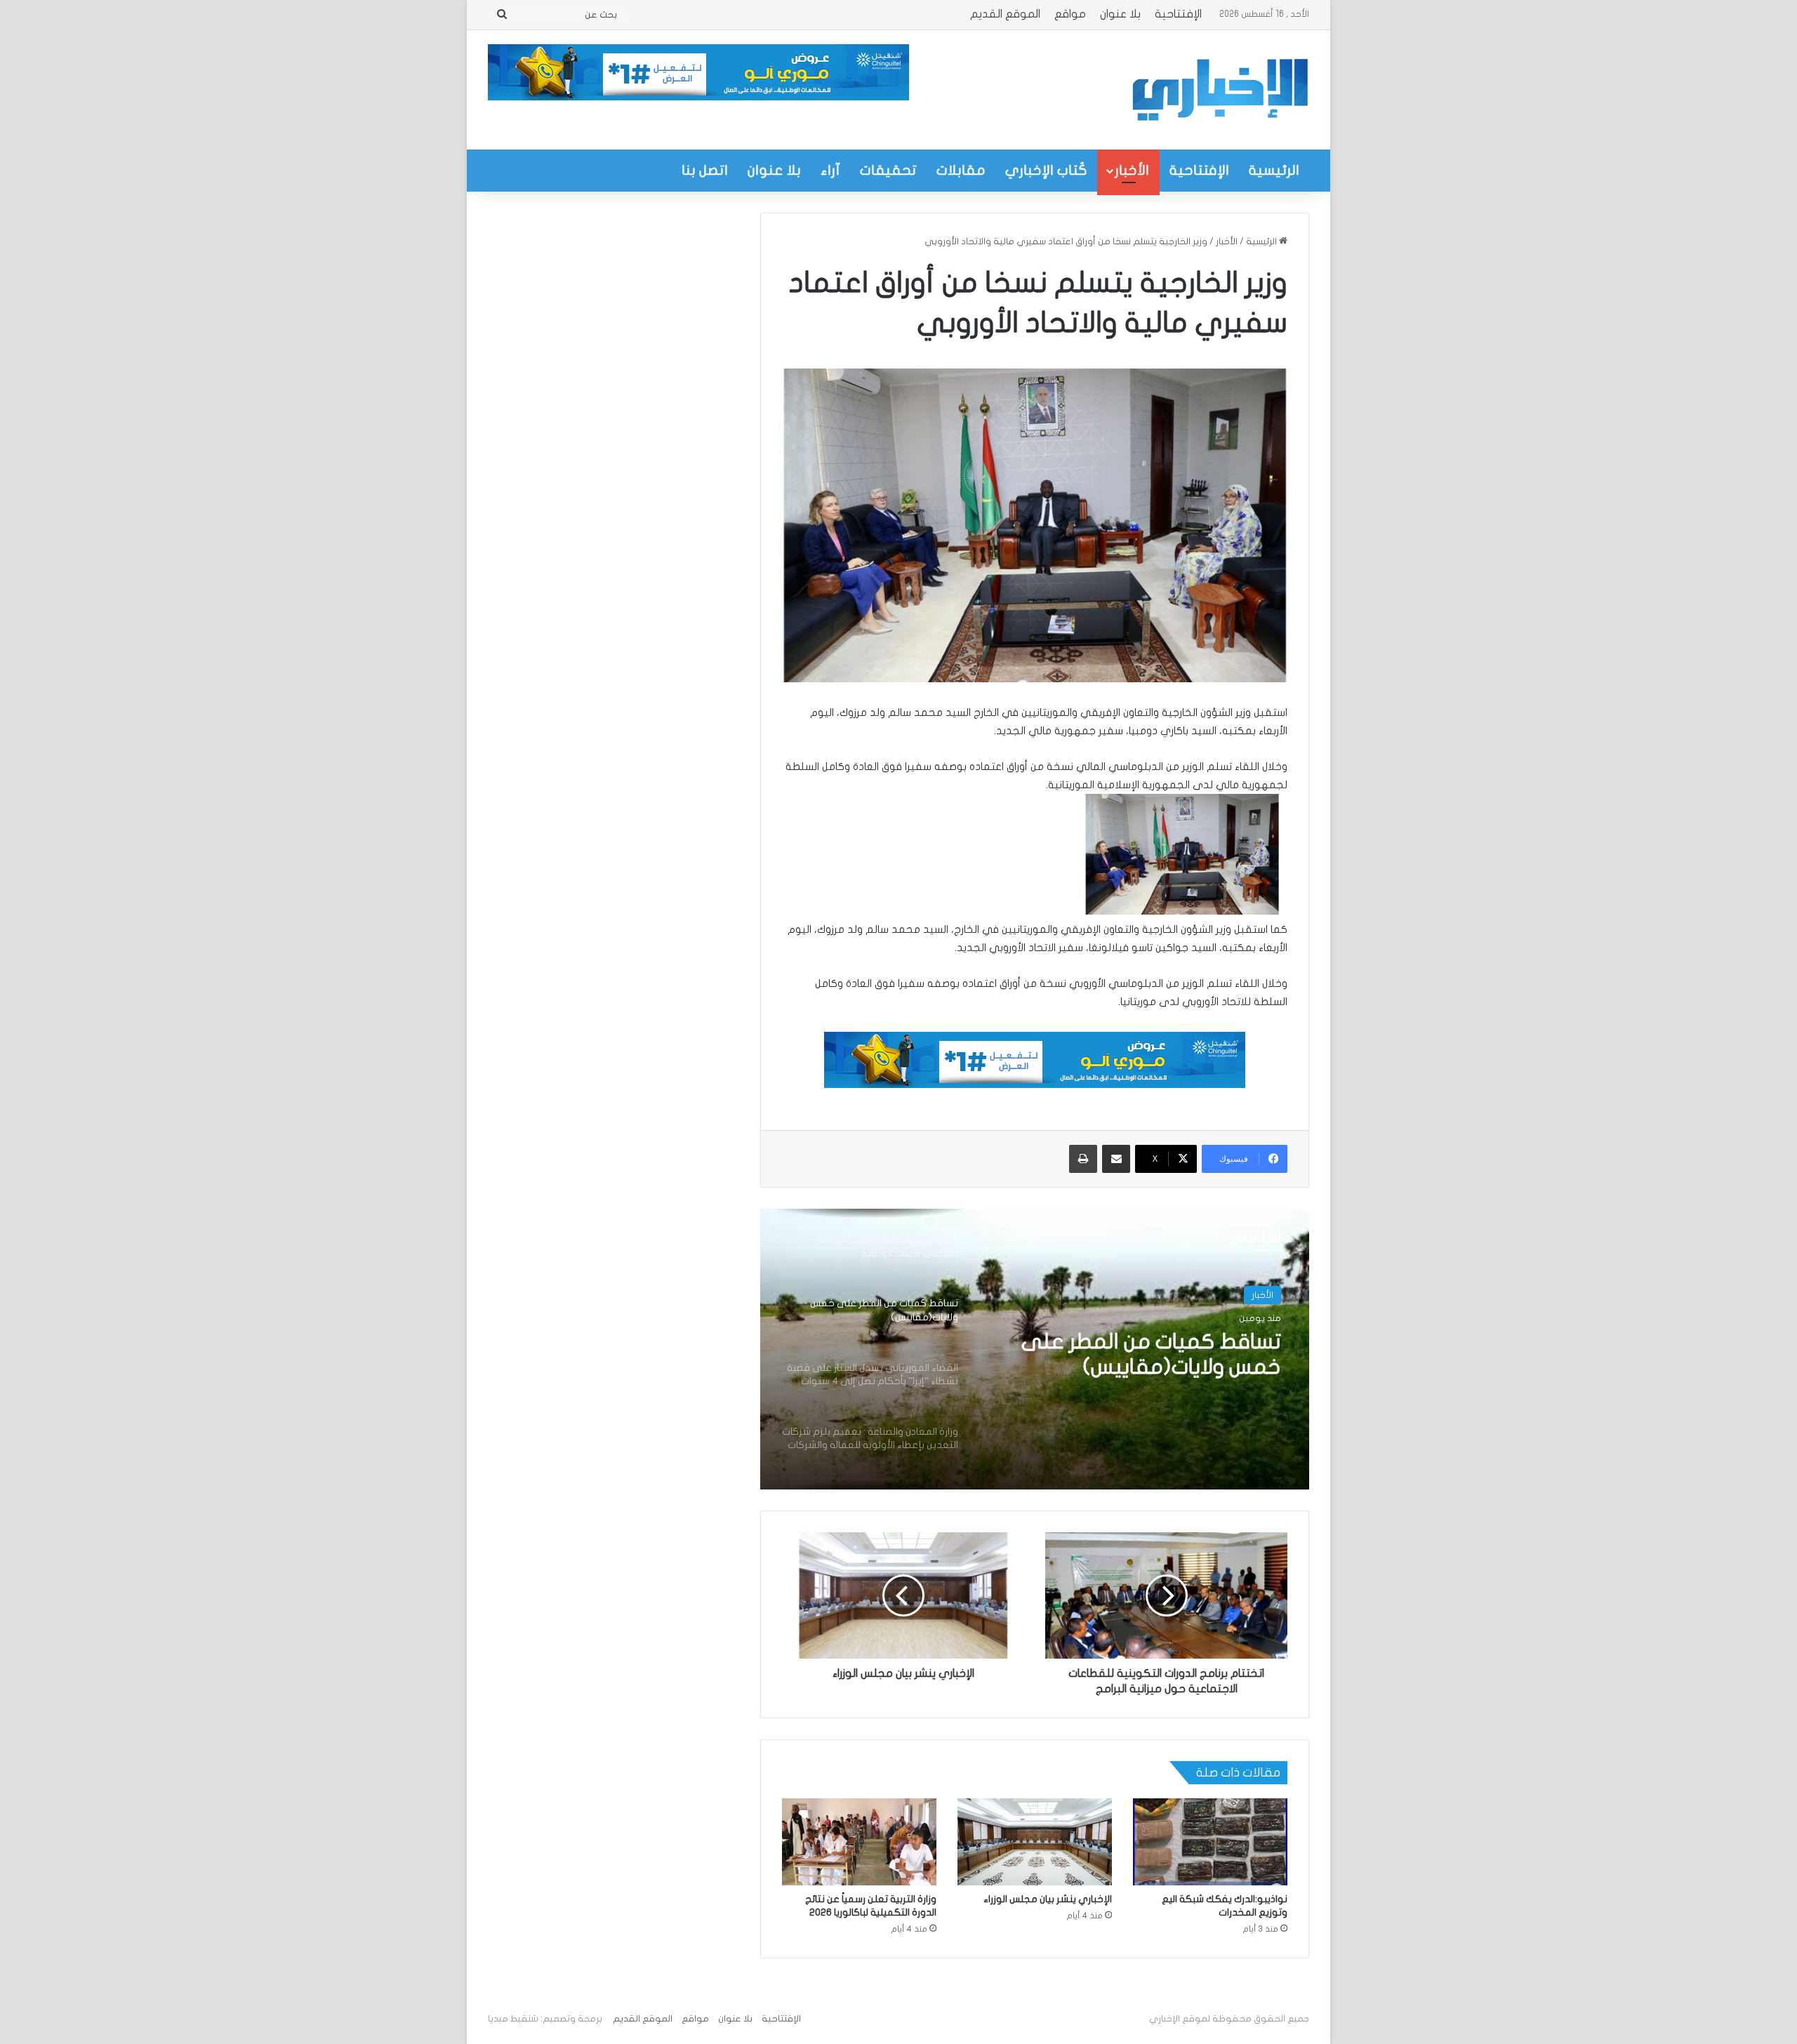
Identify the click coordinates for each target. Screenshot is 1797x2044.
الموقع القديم (1005, 14)
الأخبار (1132, 170)
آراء (830, 170)
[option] (1035, 1349)
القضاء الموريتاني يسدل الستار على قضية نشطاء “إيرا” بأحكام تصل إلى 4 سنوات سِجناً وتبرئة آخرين (1142, 1355)
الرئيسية (1274, 170)
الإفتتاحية (1178, 14)
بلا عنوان (1120, 14)
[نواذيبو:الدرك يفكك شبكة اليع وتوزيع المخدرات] (1210, 1842)
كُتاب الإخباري (1046, 170)
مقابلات (961, 170)
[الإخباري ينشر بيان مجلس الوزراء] (1035, 1842)
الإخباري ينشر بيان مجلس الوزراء (1048, 1899)
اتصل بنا (705, 170)
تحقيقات (888, 170)
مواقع (1070, 14)
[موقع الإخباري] (1219, 90)
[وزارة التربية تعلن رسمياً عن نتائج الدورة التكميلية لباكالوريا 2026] (859, 1842)
